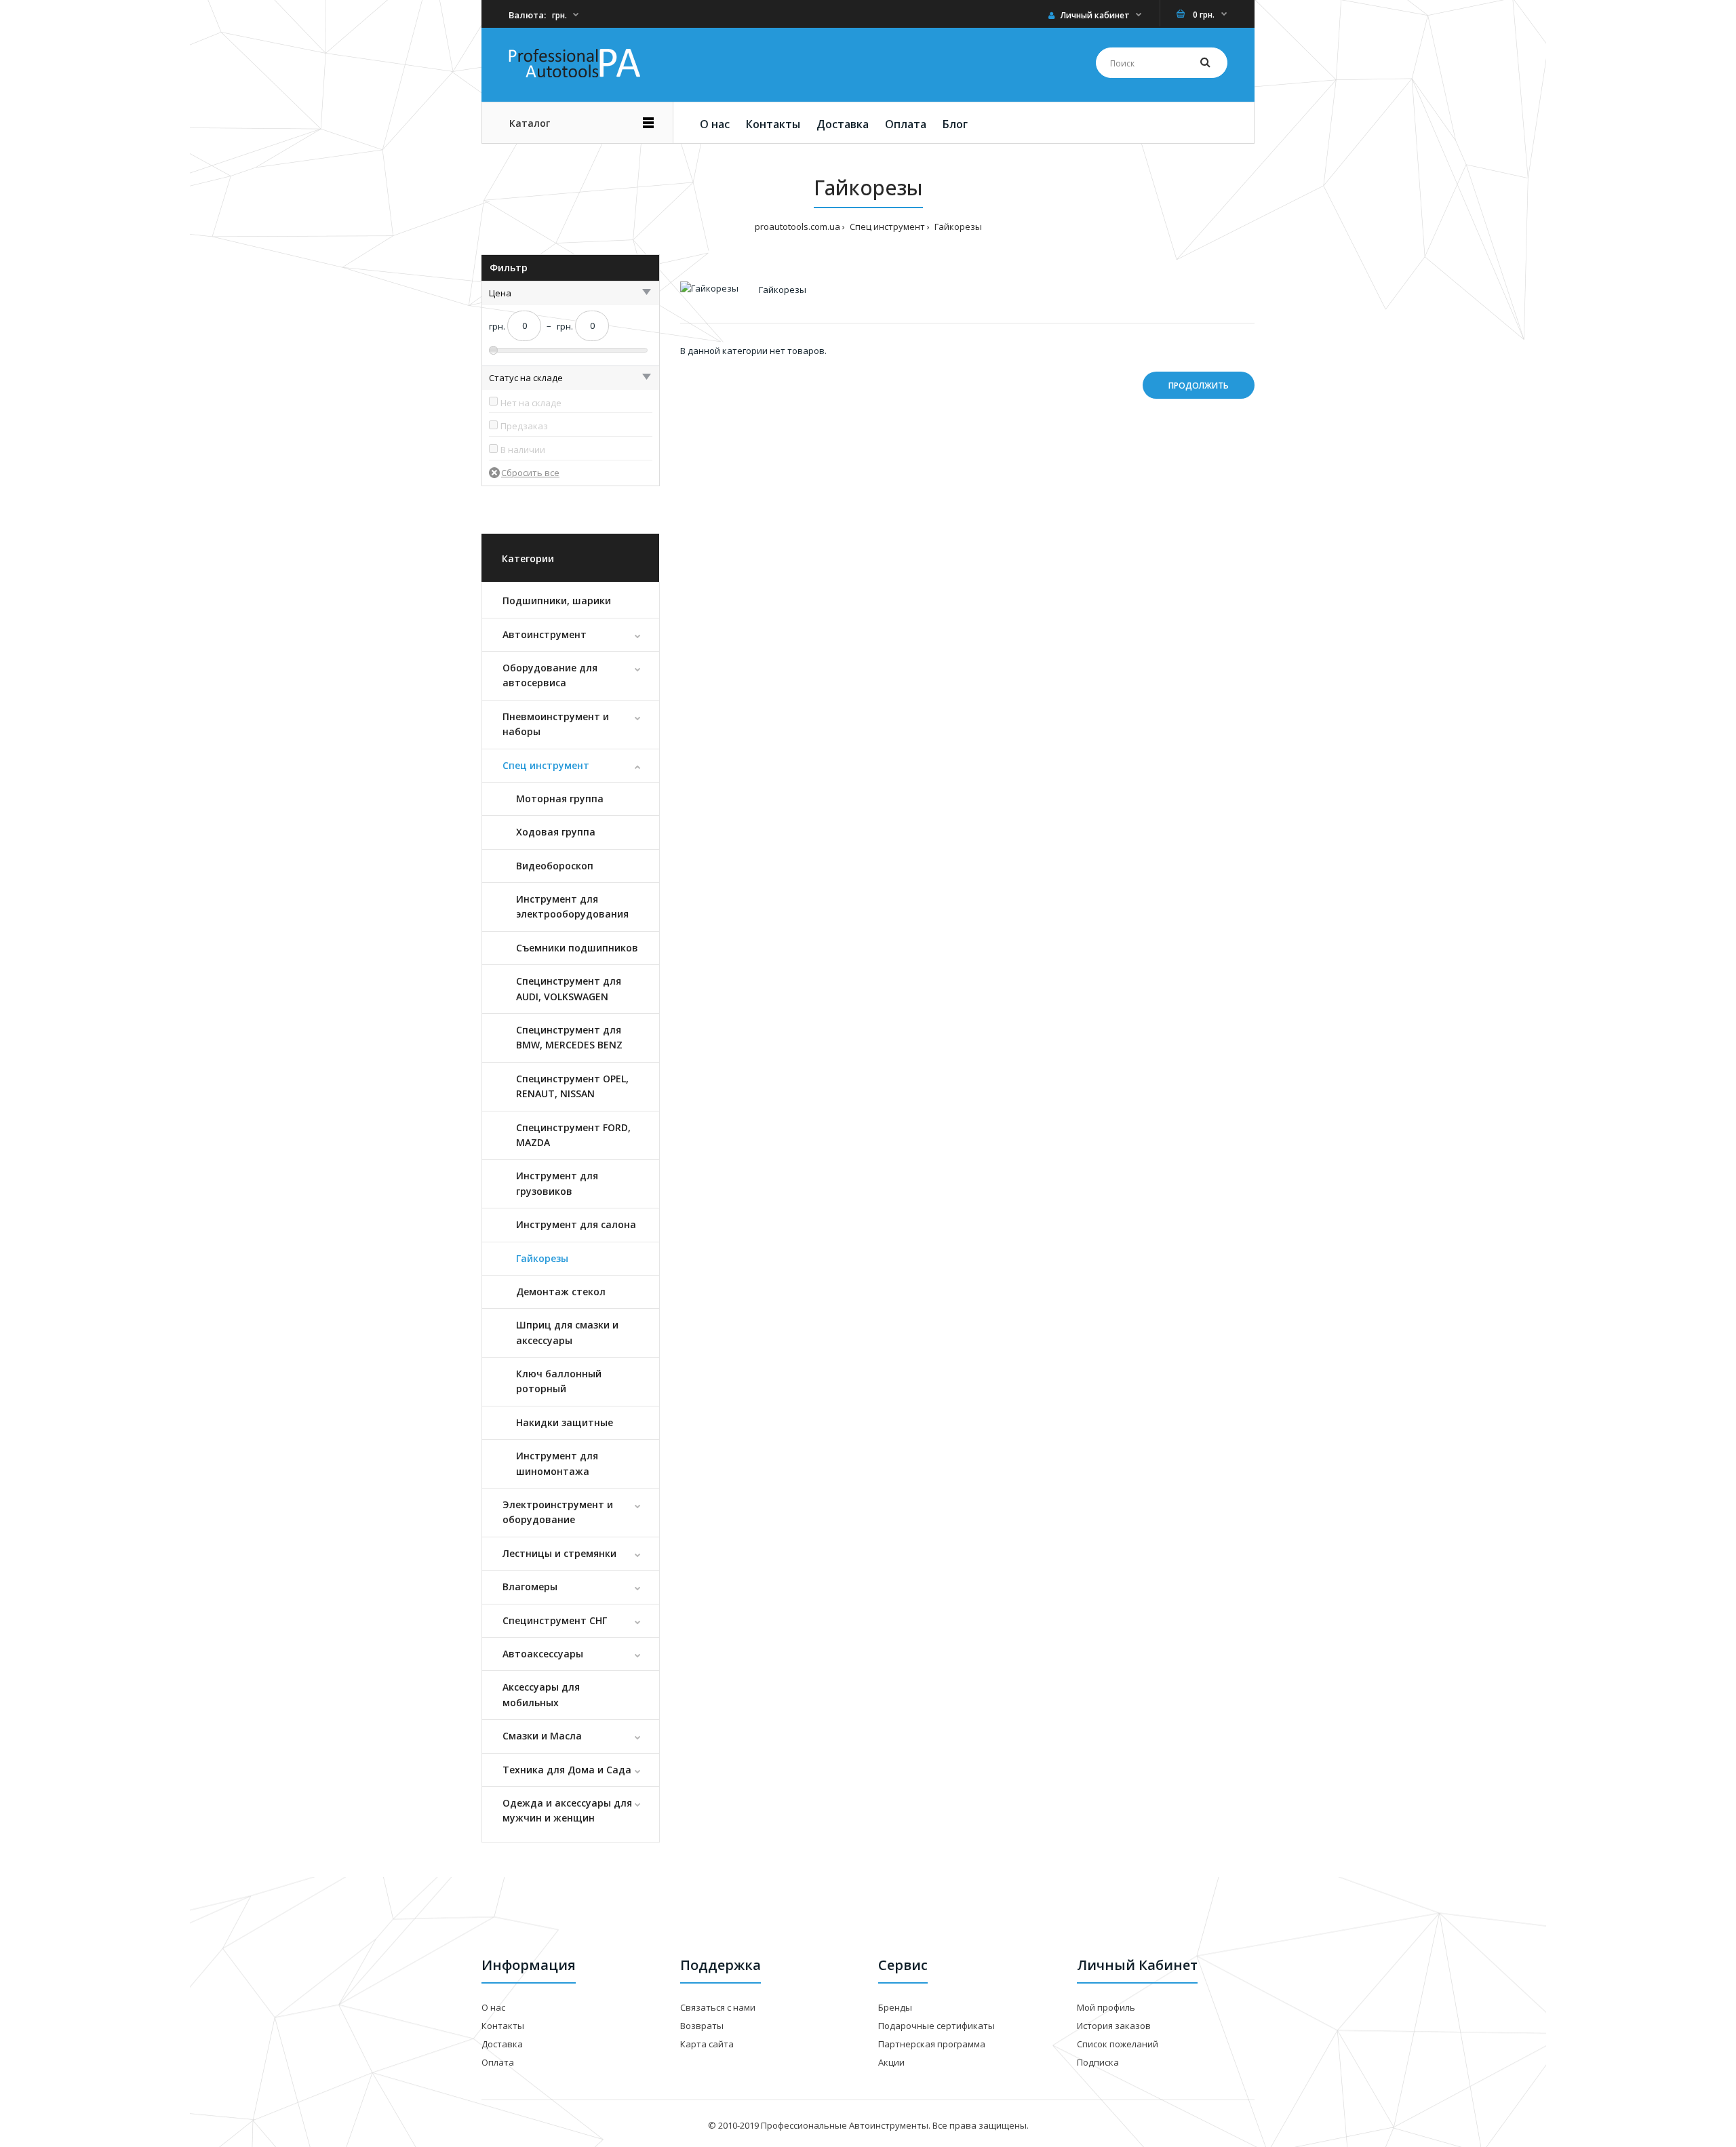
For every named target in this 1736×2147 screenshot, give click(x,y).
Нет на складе (531, 403)
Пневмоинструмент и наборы (556, 724)
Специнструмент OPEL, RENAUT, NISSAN (572, 1086)
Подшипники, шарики (557, 600)
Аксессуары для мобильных (541, 1694)
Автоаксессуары (543, 1654)
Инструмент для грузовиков (557, 1183)
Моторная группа (560, 799)
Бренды (895, 2007)
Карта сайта (707, 2044)
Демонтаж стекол (561, 1292)
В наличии (523, 450)
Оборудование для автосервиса (550, 675)
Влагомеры (530, 1587)
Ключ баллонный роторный (559, 1381)
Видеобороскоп (555, 866)
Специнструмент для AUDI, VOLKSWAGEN (569, 988)
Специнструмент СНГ (555, 1620)
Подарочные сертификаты (936, 2026)
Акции (891, 2062)
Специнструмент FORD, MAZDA (573, 1135)
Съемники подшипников (577, 948)
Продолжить (1199, 386)
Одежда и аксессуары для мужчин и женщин (567, 1810)
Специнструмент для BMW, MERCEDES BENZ (569, 1037)
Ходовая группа (556, 832)
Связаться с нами (718, 2007)
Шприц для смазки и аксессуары (567, 1332)
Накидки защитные (565, 1422)
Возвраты (702, 2026)
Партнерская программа (932, 2044)
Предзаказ (524, 426)
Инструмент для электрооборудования (572, 906)
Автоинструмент (545, 634)
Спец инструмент (546, 765)
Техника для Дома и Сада (567, 1770)
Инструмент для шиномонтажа (557, 1463)
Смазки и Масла (542, 1736)
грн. (559, 15)
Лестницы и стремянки (559, 1553)
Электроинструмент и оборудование (558, 1512)
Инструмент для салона (576, 1224)
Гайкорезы (542, 1258)
